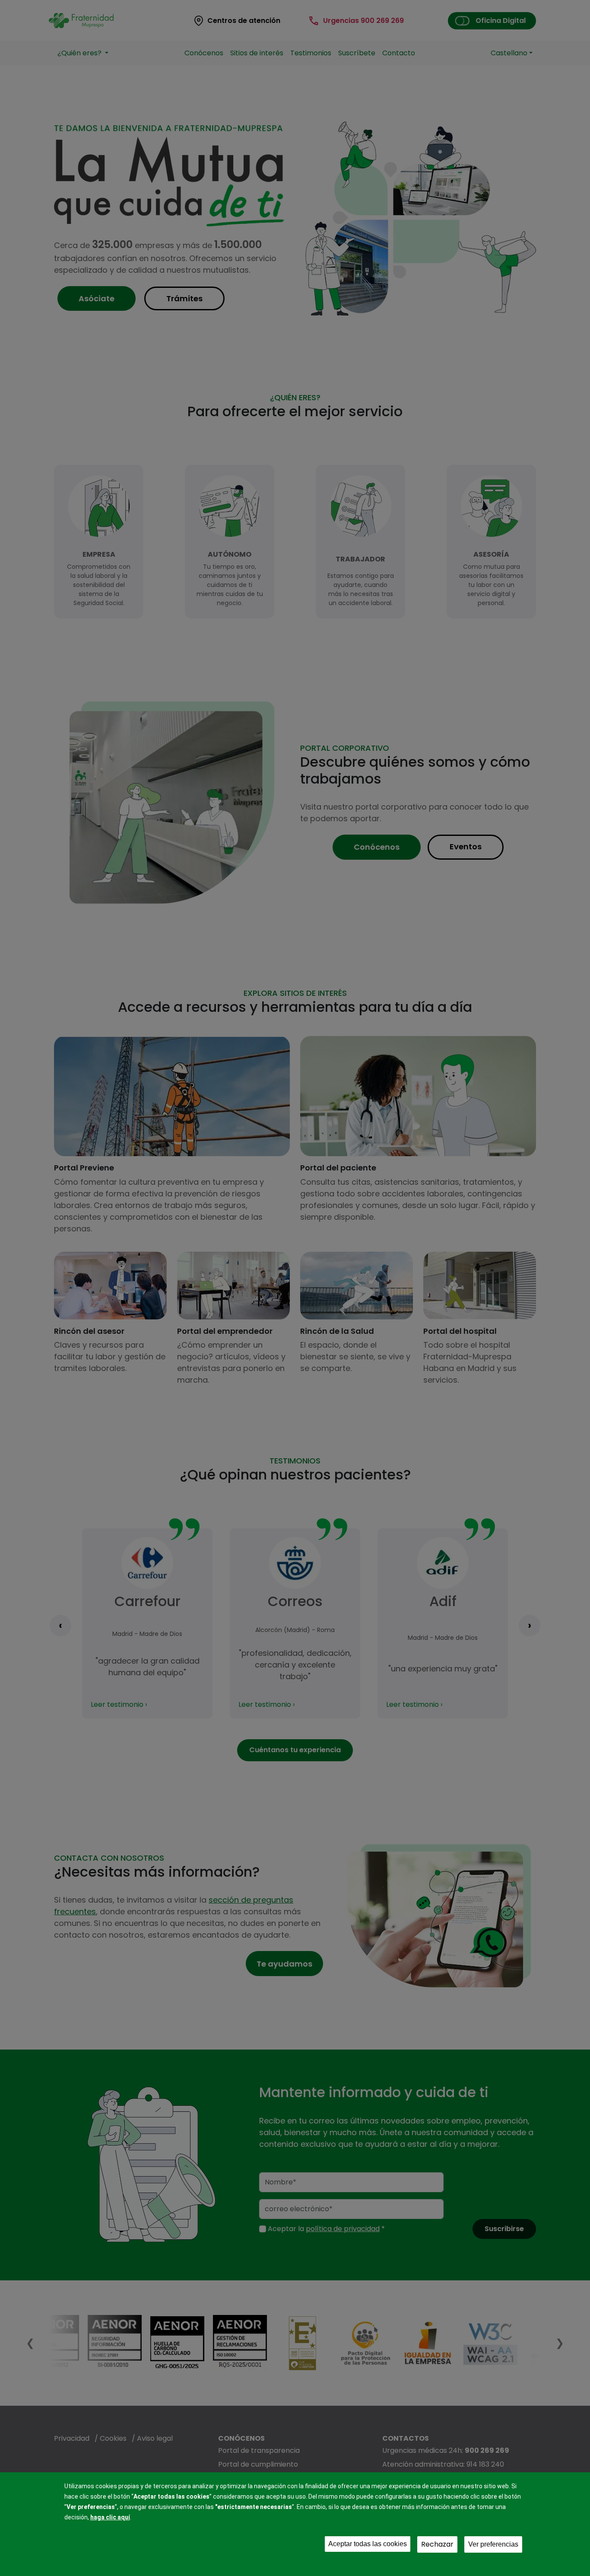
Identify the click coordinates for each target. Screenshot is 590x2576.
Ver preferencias (493, 2544)
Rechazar (437, 2544)
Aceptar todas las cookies (368, 2544)
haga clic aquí (110, 2517)
